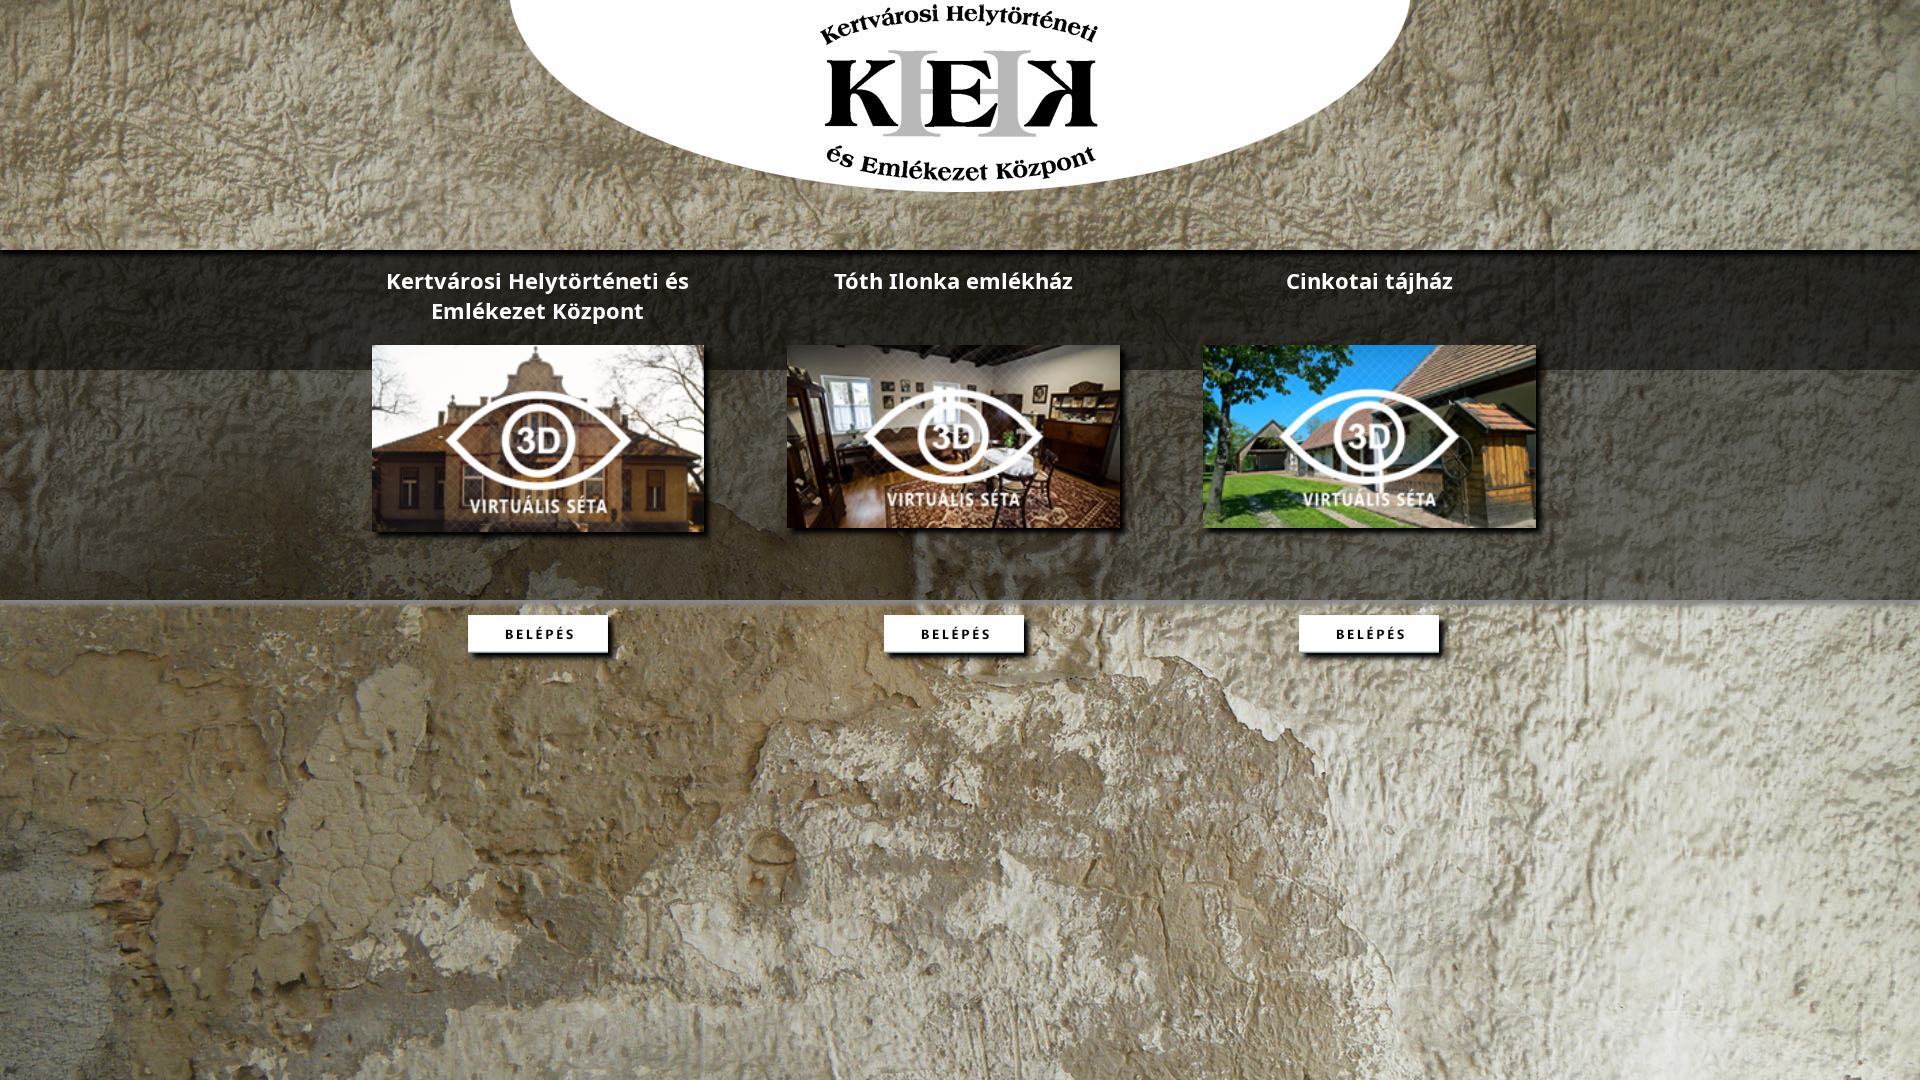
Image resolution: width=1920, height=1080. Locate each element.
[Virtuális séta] (538, 526)
